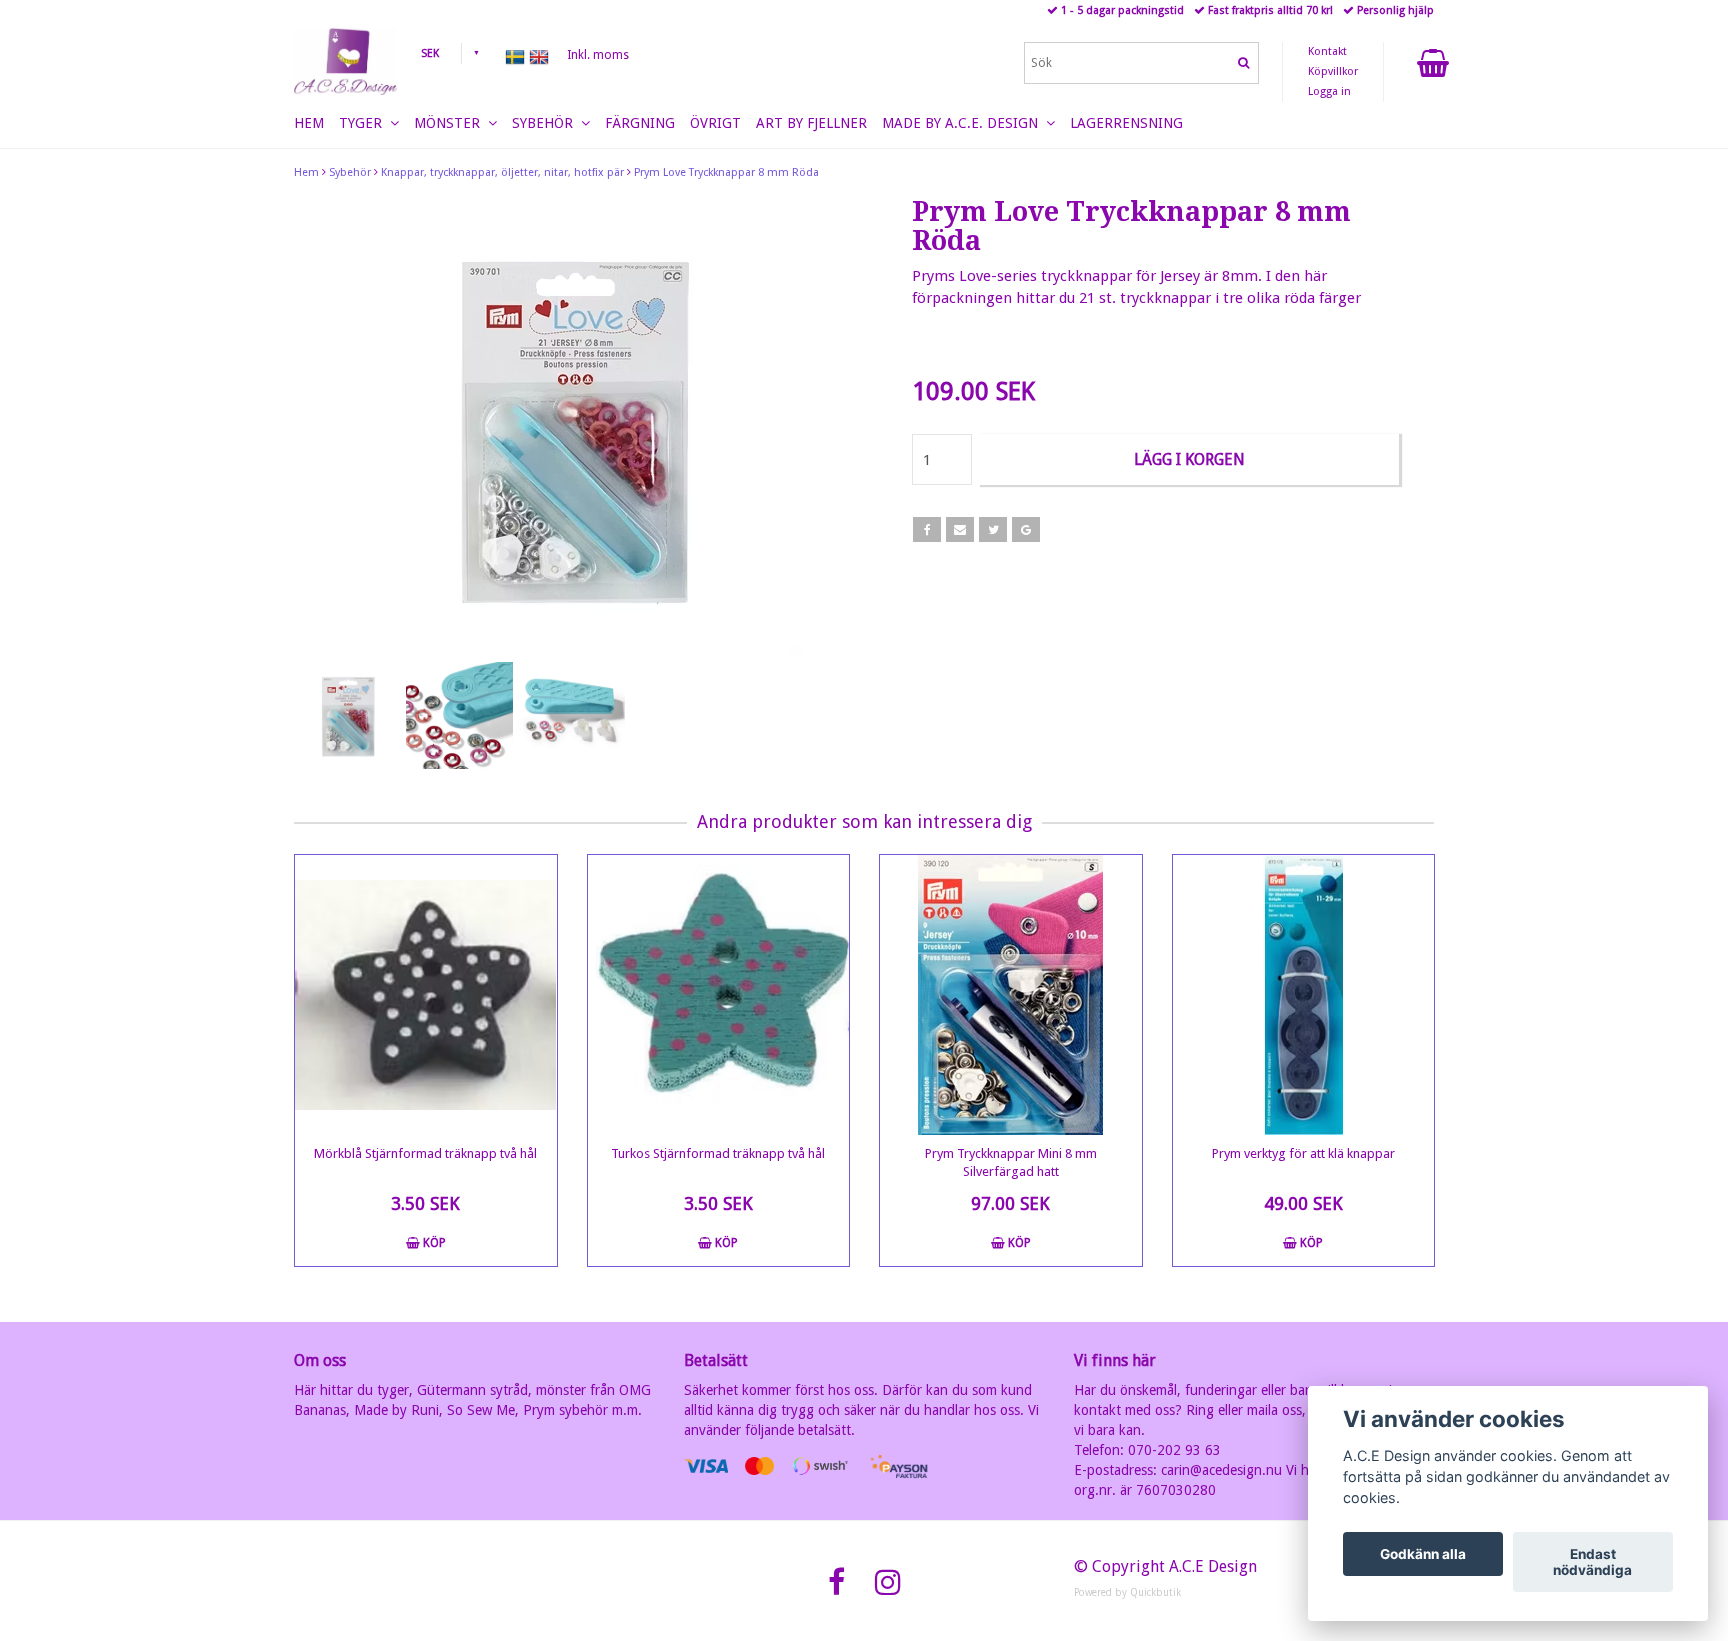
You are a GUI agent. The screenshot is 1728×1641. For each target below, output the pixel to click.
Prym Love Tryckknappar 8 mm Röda (726, 172)
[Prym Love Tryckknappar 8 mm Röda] (571, 427)
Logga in (1329, 91)
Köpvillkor (1333, 71)
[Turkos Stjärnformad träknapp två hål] (719, 995)
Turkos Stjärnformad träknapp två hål (718, 1153)
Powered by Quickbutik (1127, 1592)
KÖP (433, 1243)
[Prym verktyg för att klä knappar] (1304, 995)
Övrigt (715, 123)
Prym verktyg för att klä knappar (1303, 1153)
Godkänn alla (1423, 1554)
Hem (306, 172)
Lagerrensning (1126, 123)
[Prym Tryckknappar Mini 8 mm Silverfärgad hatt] (1011, 995)
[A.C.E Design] (345, 61)
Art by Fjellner (811, 123)
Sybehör (350, 172)
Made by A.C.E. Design (964, 123)
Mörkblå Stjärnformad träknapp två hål (425, 1153)
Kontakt (1327, 51)
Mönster (451, 123)
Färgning (640, 123)
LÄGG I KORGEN (1189, 459)
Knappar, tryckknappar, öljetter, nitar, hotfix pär (502, 172)
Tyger (364, 123)
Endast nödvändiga (1592, 1562)
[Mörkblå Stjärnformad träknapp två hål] (426, 995)
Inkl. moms (598, 55)
